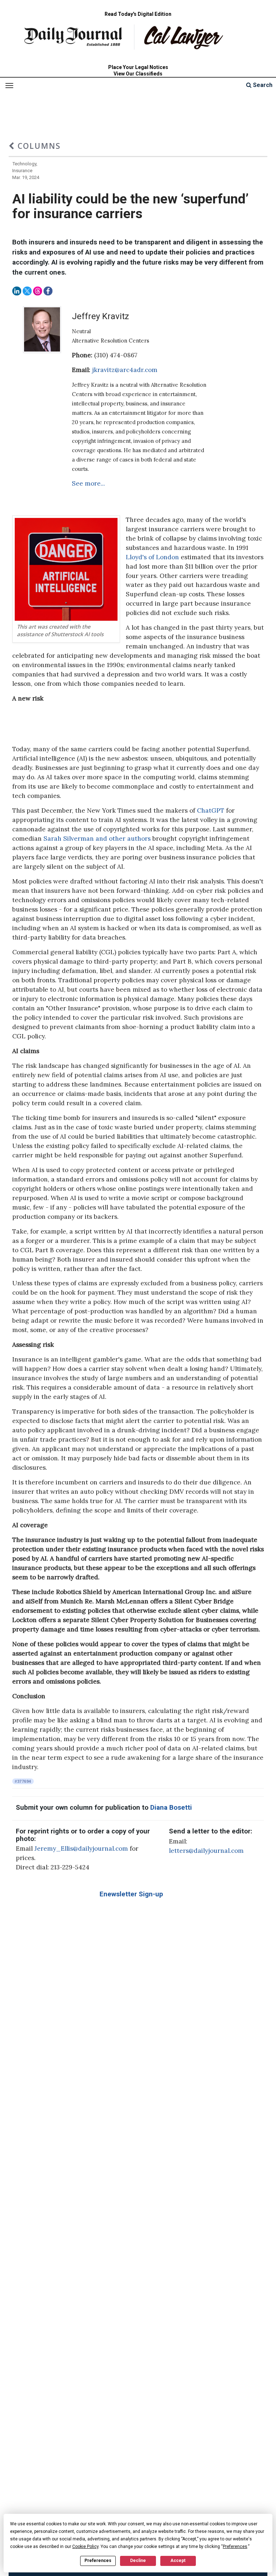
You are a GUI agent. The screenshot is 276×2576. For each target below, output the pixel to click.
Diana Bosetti (171, 1808)
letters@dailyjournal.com (206, 1851)
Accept (178, 2561)
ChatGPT (211, 811)
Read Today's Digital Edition (138, 14)
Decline (138, 2561)
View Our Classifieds (138, 74)
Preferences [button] (235, 2547)
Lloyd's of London (152, 557)
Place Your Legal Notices (138, 67)
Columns (38, 146)
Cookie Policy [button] (85, 2547)
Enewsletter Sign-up (131, 1894)
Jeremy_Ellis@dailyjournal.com (81, 1849)
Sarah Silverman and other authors (97, 839)
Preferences (98, 2561)
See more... (88, 483)
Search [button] (262, 85)
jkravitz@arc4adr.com (125, 370)
